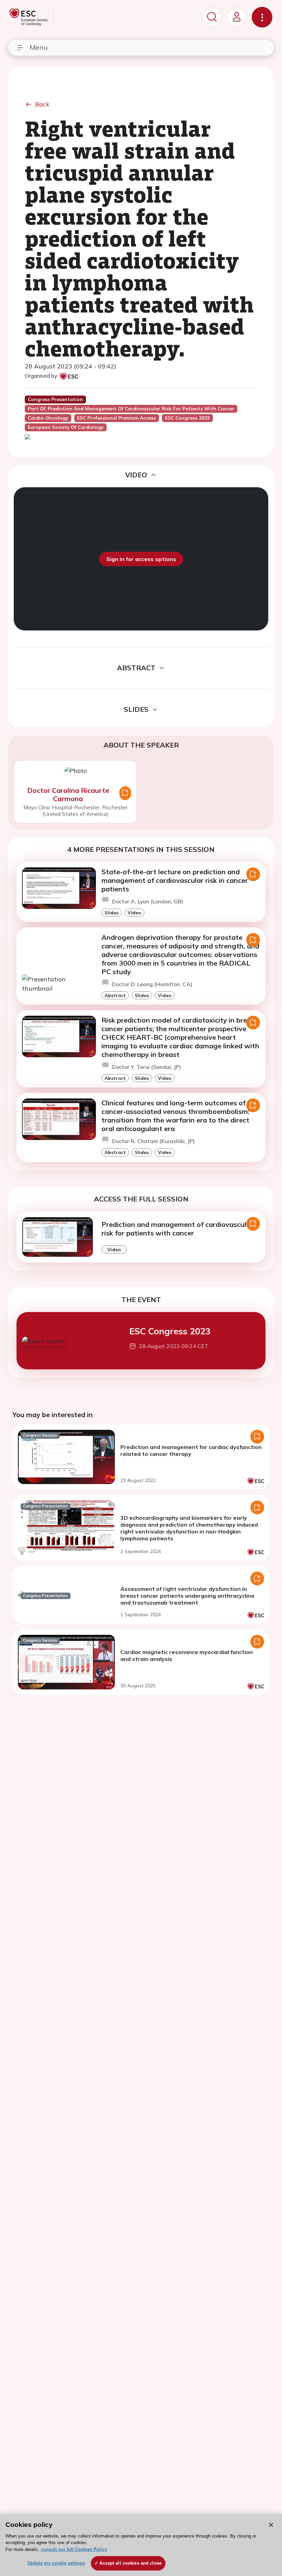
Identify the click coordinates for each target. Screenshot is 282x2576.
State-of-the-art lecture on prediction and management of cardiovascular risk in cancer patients (175, 880)
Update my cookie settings (56, 2563)
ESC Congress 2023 (170, 1331)
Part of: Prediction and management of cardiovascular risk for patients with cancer (131, 409)
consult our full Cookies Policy (74, 2549)
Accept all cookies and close (131, 2563)
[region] (141, 2545)
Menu (39, 47)
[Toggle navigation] (262, 17)
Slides (112, 913)
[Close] (271, 2525)
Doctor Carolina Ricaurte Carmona (68, 794)
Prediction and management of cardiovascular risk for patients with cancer (177, 1229)
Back (42, 104)
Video (134, 913)
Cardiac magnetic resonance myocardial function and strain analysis (187, 1655)
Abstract (115, 995)
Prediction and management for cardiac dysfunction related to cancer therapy (191, 1450)
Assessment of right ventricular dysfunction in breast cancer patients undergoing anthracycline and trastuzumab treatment (187, 1596)
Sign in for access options (141, 559)
